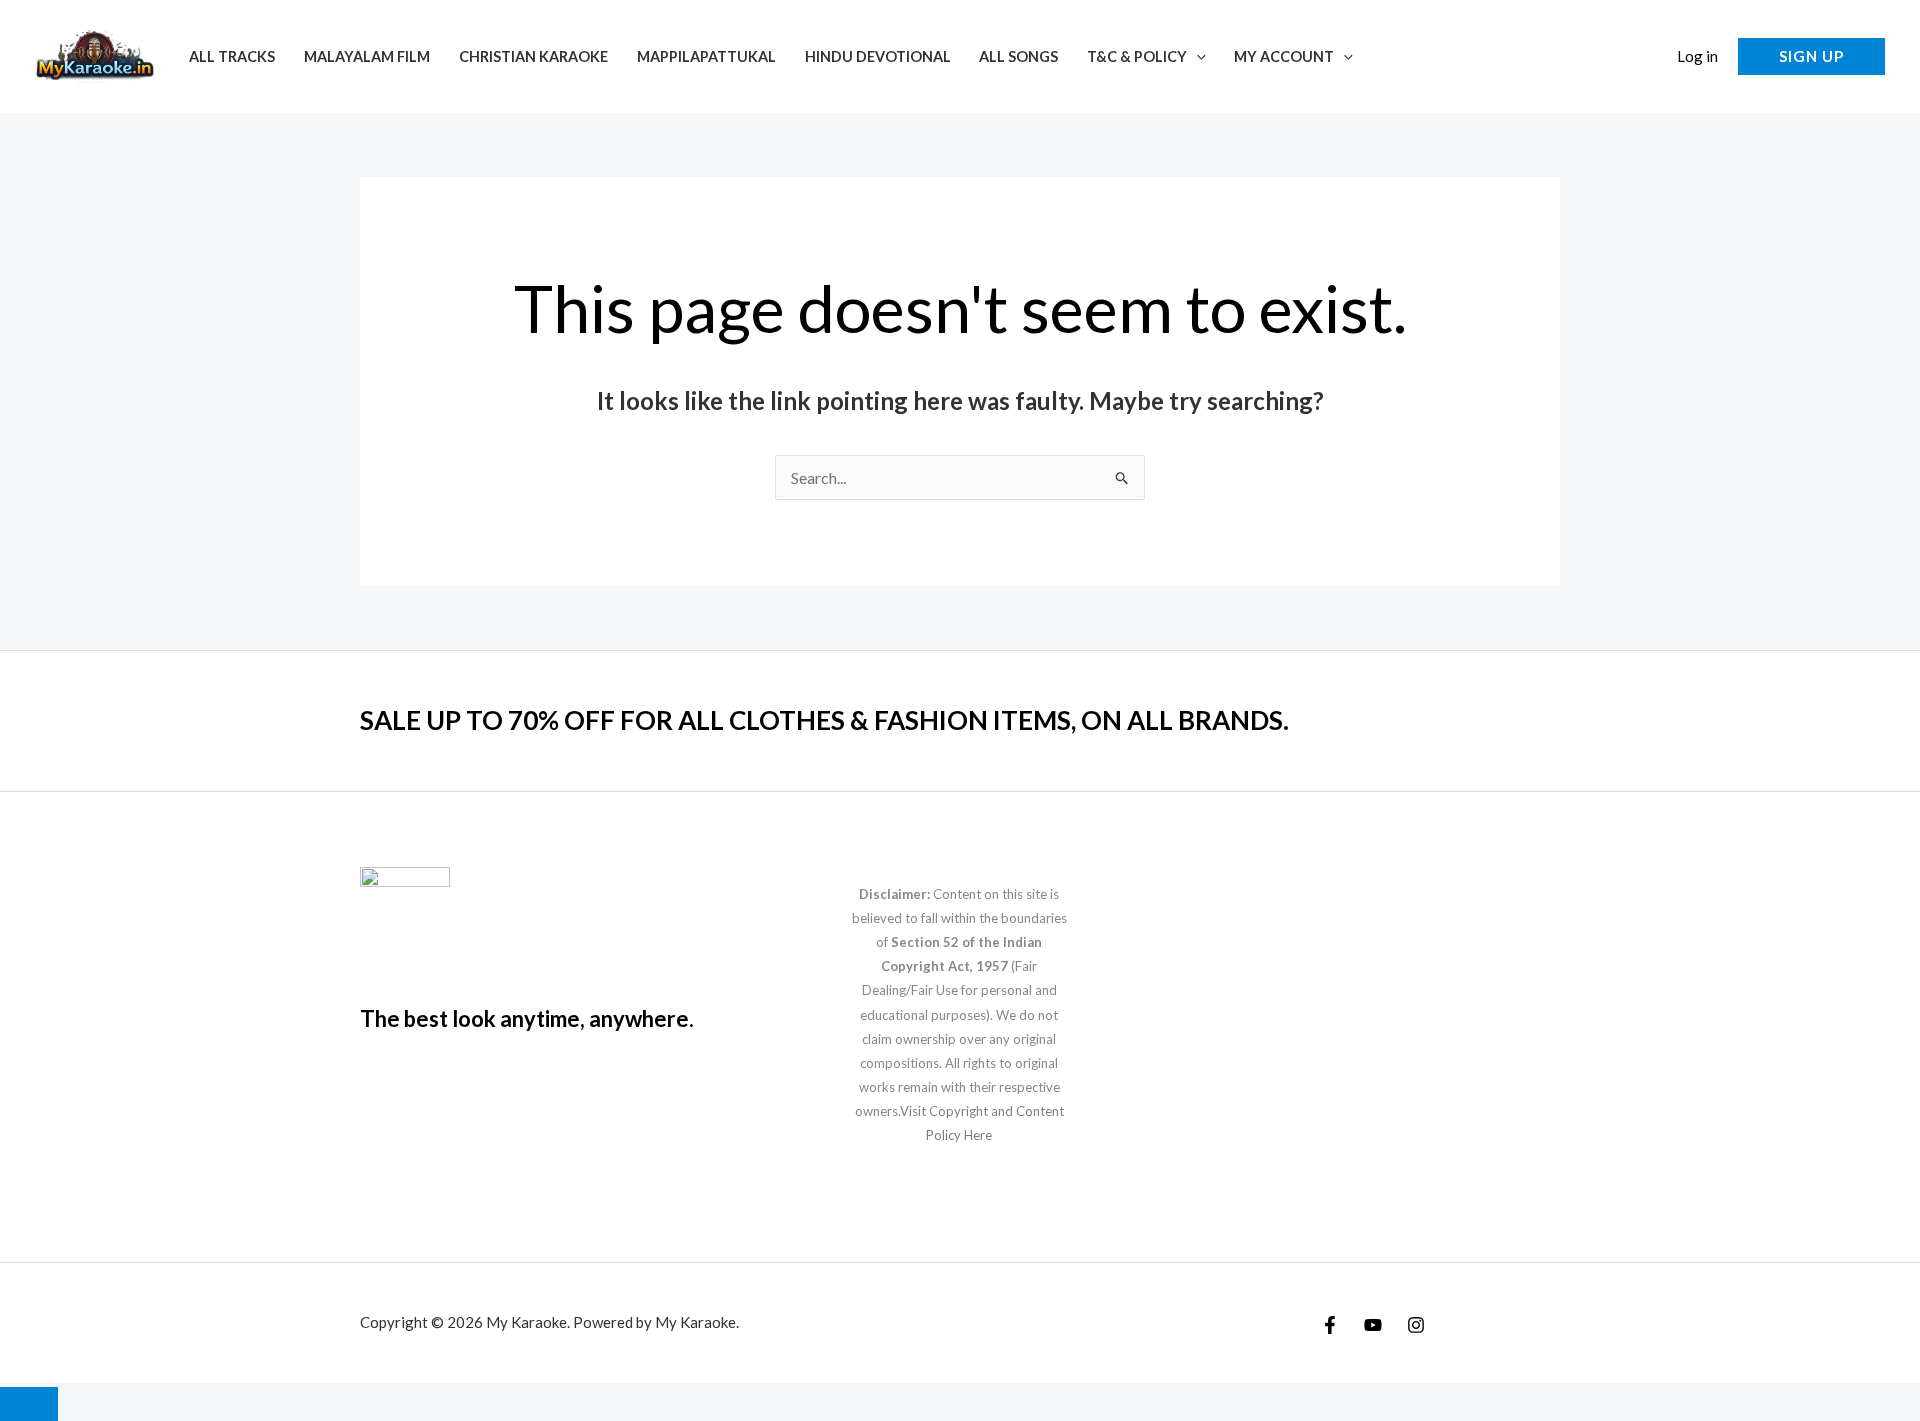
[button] (1196, 56)
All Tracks (232, 56)
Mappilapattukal (706, 56)
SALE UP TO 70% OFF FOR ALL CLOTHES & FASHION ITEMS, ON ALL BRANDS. (824, 720)
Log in (1697, 56)
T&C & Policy (1137, 56)
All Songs (1018, 56)
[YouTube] (1373, 1325)
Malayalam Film (367, 56)
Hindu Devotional (878, 56)
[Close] (29, 1404)
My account (1284, 56)
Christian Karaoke (533, 56)
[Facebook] (1330, 1325)
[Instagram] (1416, 1325)
